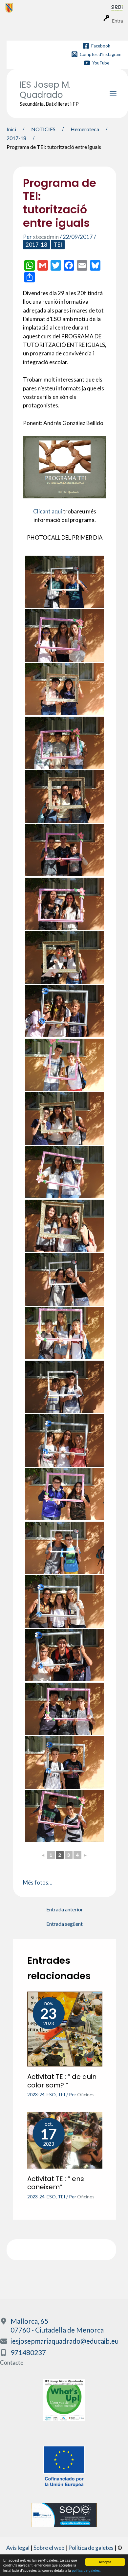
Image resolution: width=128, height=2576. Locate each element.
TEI (58, 245)
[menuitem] (58, 8)
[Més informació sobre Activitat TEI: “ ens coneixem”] (65, 2140)
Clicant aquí (48, 511)
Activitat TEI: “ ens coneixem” (56, 2183)
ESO (51, 2094)
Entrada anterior (65, 1909)
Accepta (105, 2562)
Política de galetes (91, 2548)
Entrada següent (64, 1924)
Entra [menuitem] (117, 21)
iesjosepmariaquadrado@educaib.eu (64, 2341)
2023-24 (36, 2094)
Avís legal (18, 2548)
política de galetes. (86, 2570)
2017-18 (36, 245)
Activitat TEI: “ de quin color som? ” (62, 2081)
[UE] (64, 2466)
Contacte (12, 2362)
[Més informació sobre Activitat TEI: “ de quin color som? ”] (65, 2028)
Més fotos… (38, 1882)
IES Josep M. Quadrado (45, 90)
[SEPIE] (64, 2515)
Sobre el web (49, 2548)
